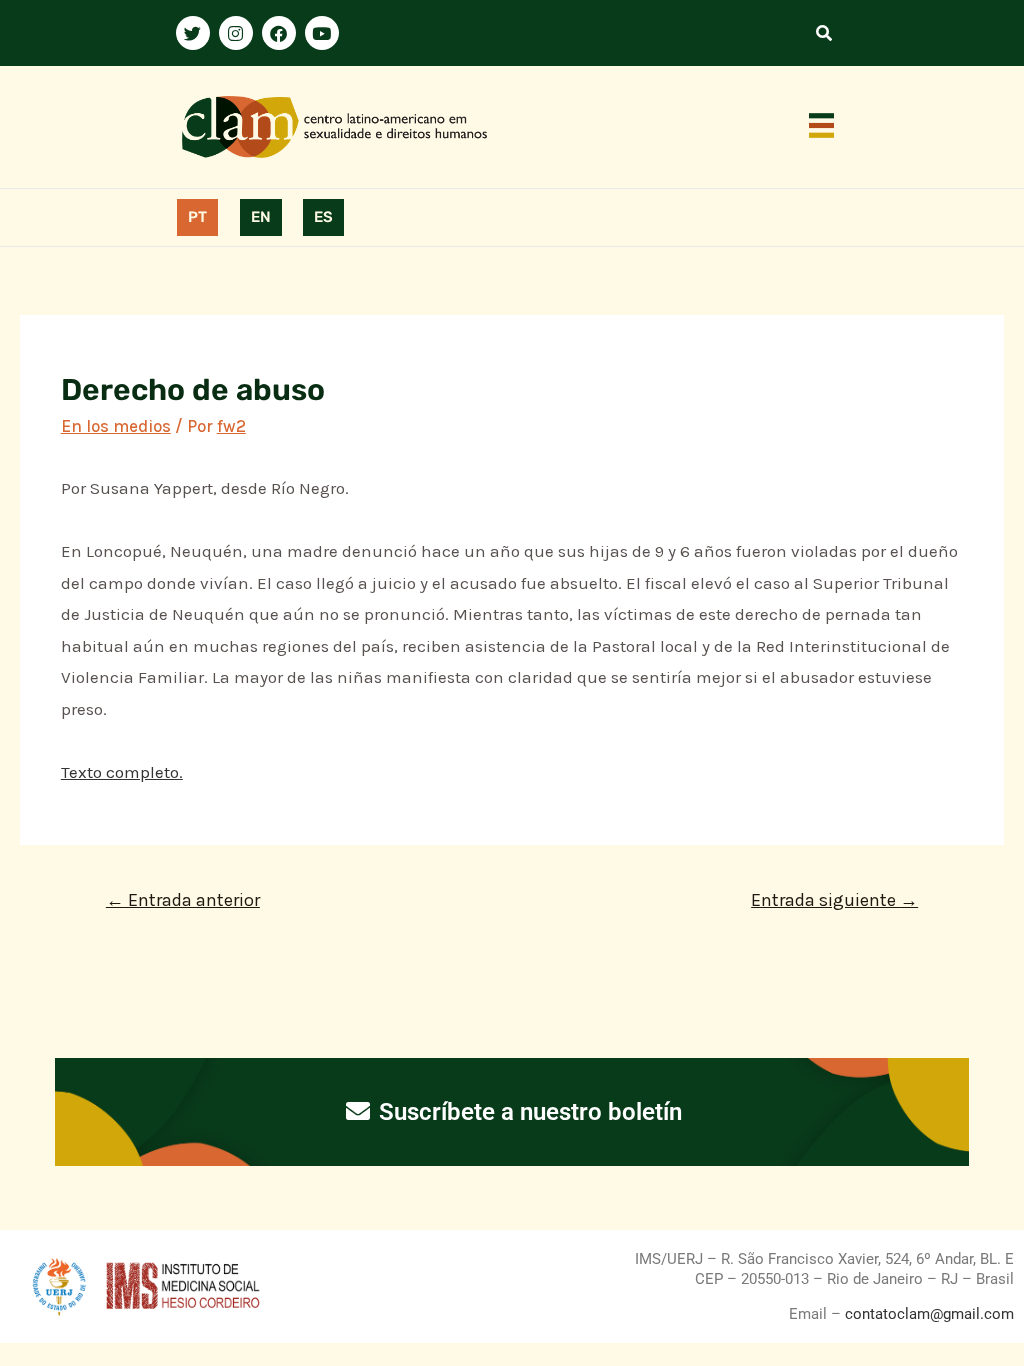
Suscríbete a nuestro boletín (527, 1112)
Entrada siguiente (834, 900)
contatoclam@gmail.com (927, 1314)
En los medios (116, 426)
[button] (822, 127)
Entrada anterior (183, 900)
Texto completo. (122, 772)
